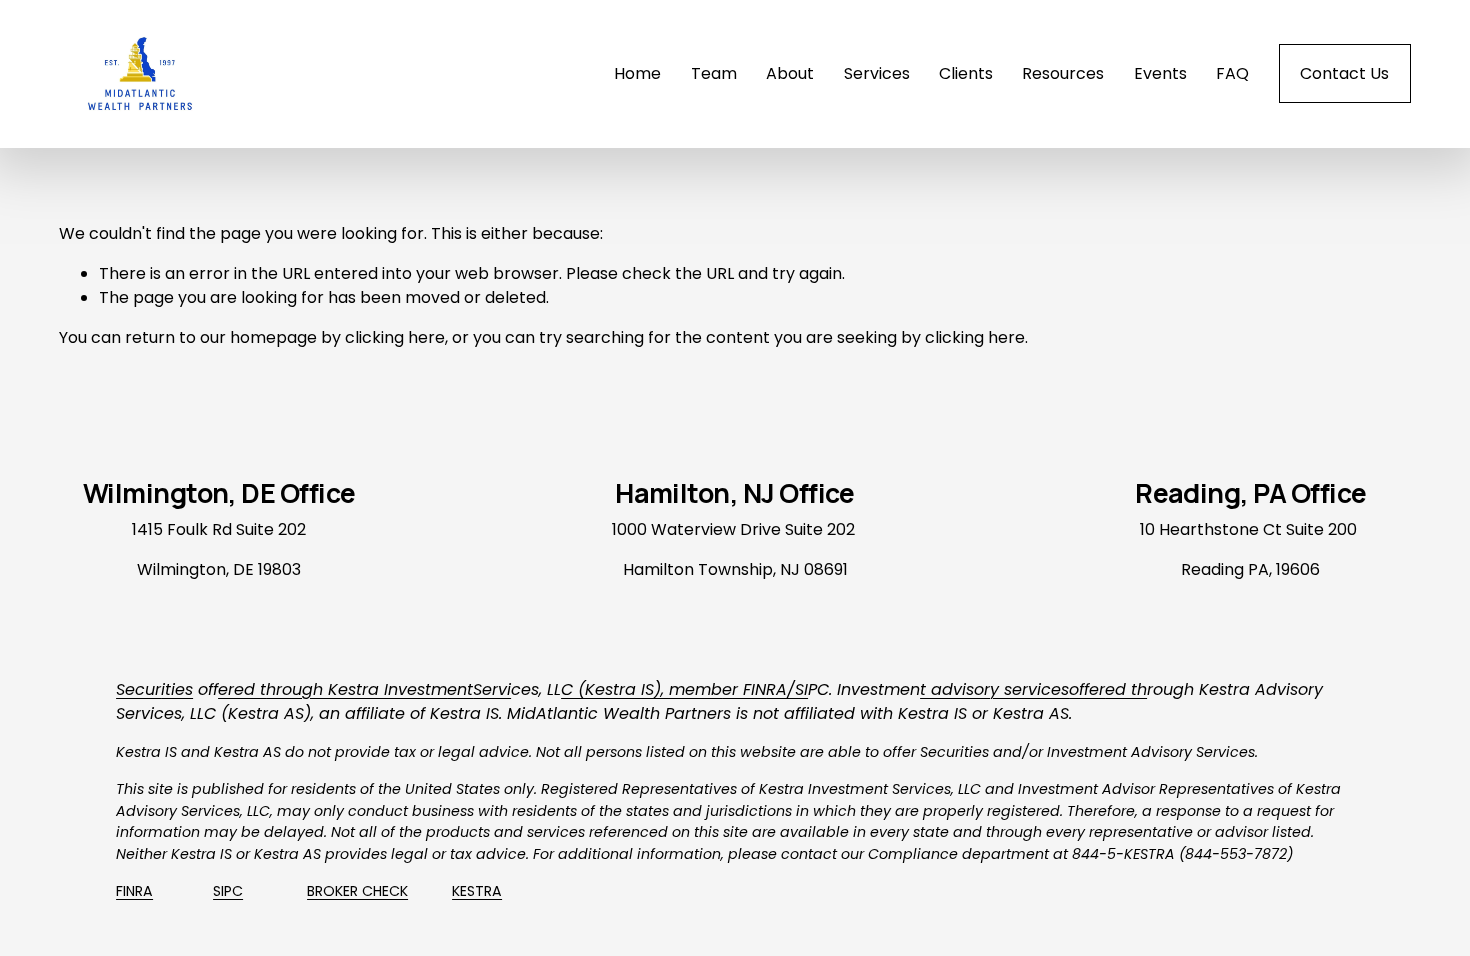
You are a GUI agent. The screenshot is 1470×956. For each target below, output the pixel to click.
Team (714, 73)
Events (1160, 73)
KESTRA (477, 891)
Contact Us (1344, 73)
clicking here (395, 337)
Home (637, 73)
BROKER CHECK (357, 891)
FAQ (1232, 73)
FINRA (134, 891)
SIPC (228, 891)
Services (877, 73)
